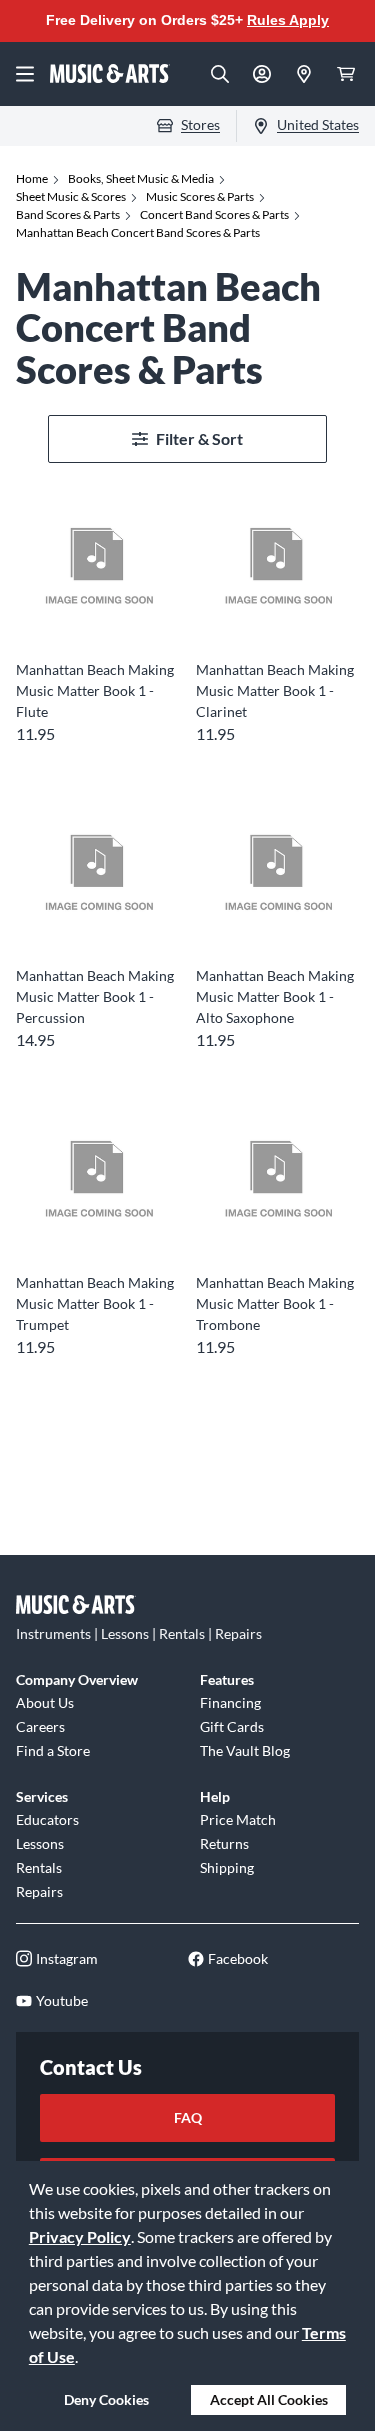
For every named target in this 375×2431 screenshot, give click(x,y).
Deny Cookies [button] (106, 2399)
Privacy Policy (80, 2236)
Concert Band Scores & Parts (214, 214)
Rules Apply (288, 20)
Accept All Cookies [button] (269, 2399)
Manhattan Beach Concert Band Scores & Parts (138, 232)
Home (32, 178)
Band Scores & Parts (68, 214)
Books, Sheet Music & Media (141, 178)
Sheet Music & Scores (71, 196)
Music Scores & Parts (200, 196)
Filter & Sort (199, 438)
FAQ (188, 2117)
